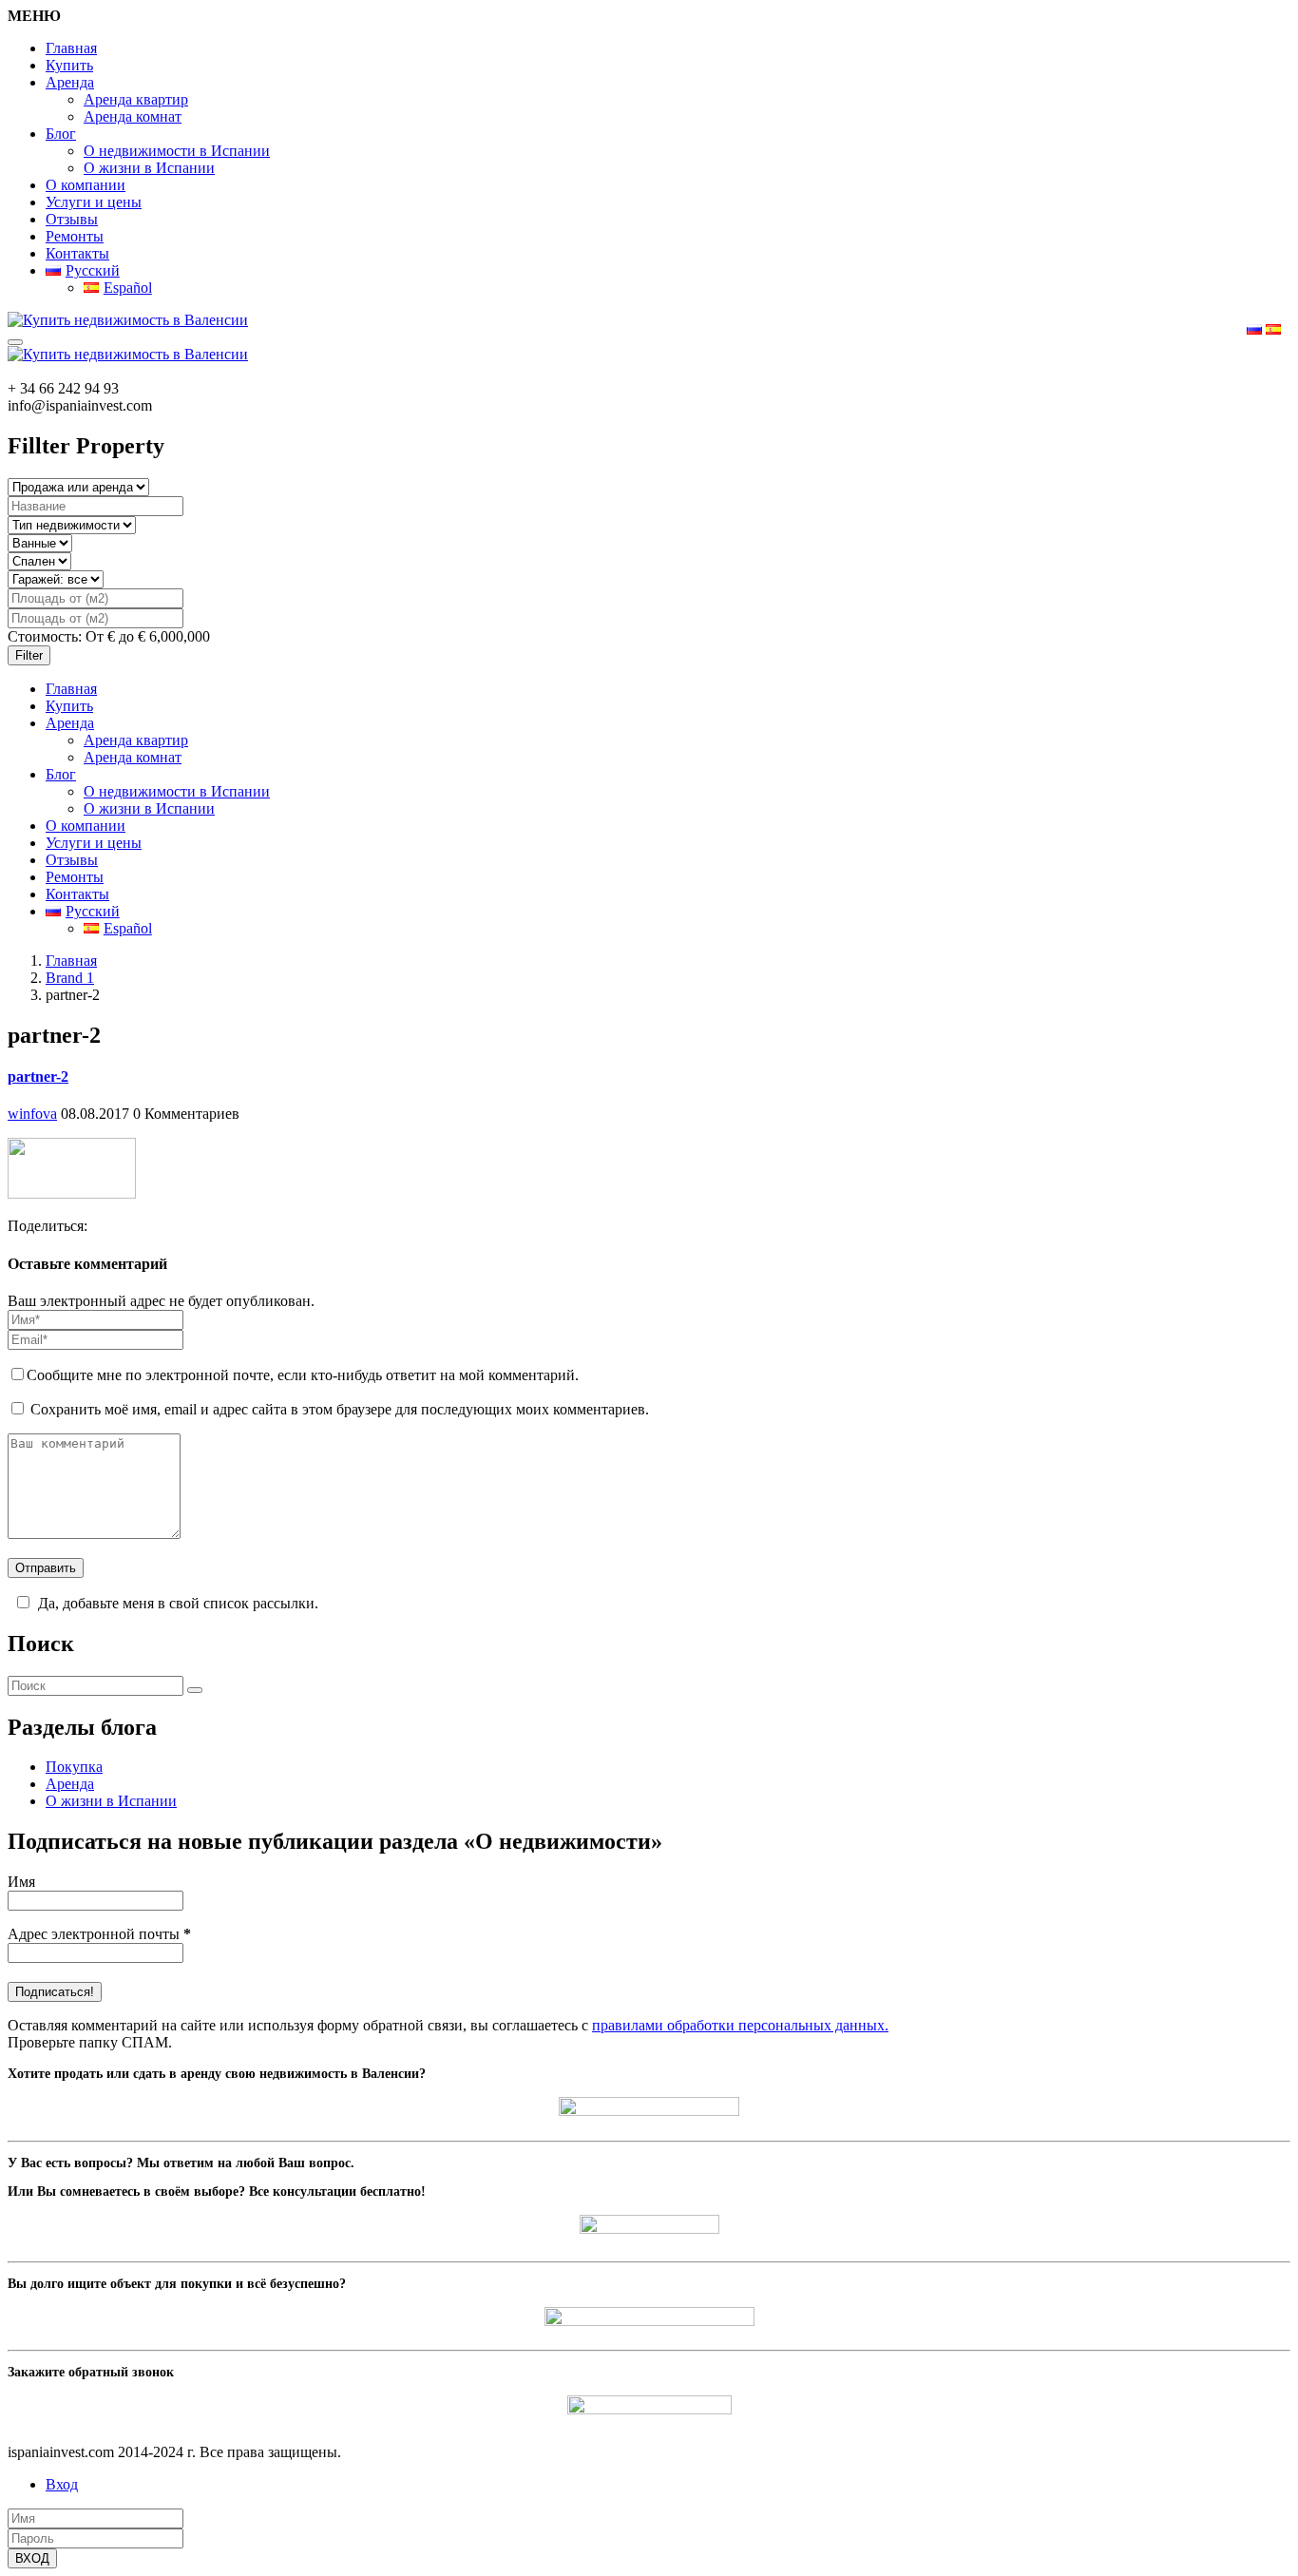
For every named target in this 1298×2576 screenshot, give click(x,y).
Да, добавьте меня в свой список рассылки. (178, 1603)
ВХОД (32, 2558)
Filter (29, 655)
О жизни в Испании (149, 168)
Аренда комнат (133, 116)
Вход (62, 2484)
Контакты (77, 253)
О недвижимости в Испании (177, 151)
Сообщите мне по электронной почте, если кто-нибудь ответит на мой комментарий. (303, 1375)
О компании (86, 185)
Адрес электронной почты (99, 1934)
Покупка (74, 1767)
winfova (32, 1114)
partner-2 (38, 1077)
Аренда (70, 82)
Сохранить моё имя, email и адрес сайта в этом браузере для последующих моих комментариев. (340, 1409)
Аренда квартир (136, 99)
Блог (61, 134)
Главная (71, 48)
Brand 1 (70, 978)
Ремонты (75, 236)
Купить (69, 65)
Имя (21, 1882)
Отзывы (72, 219)
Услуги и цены (94, 202)
